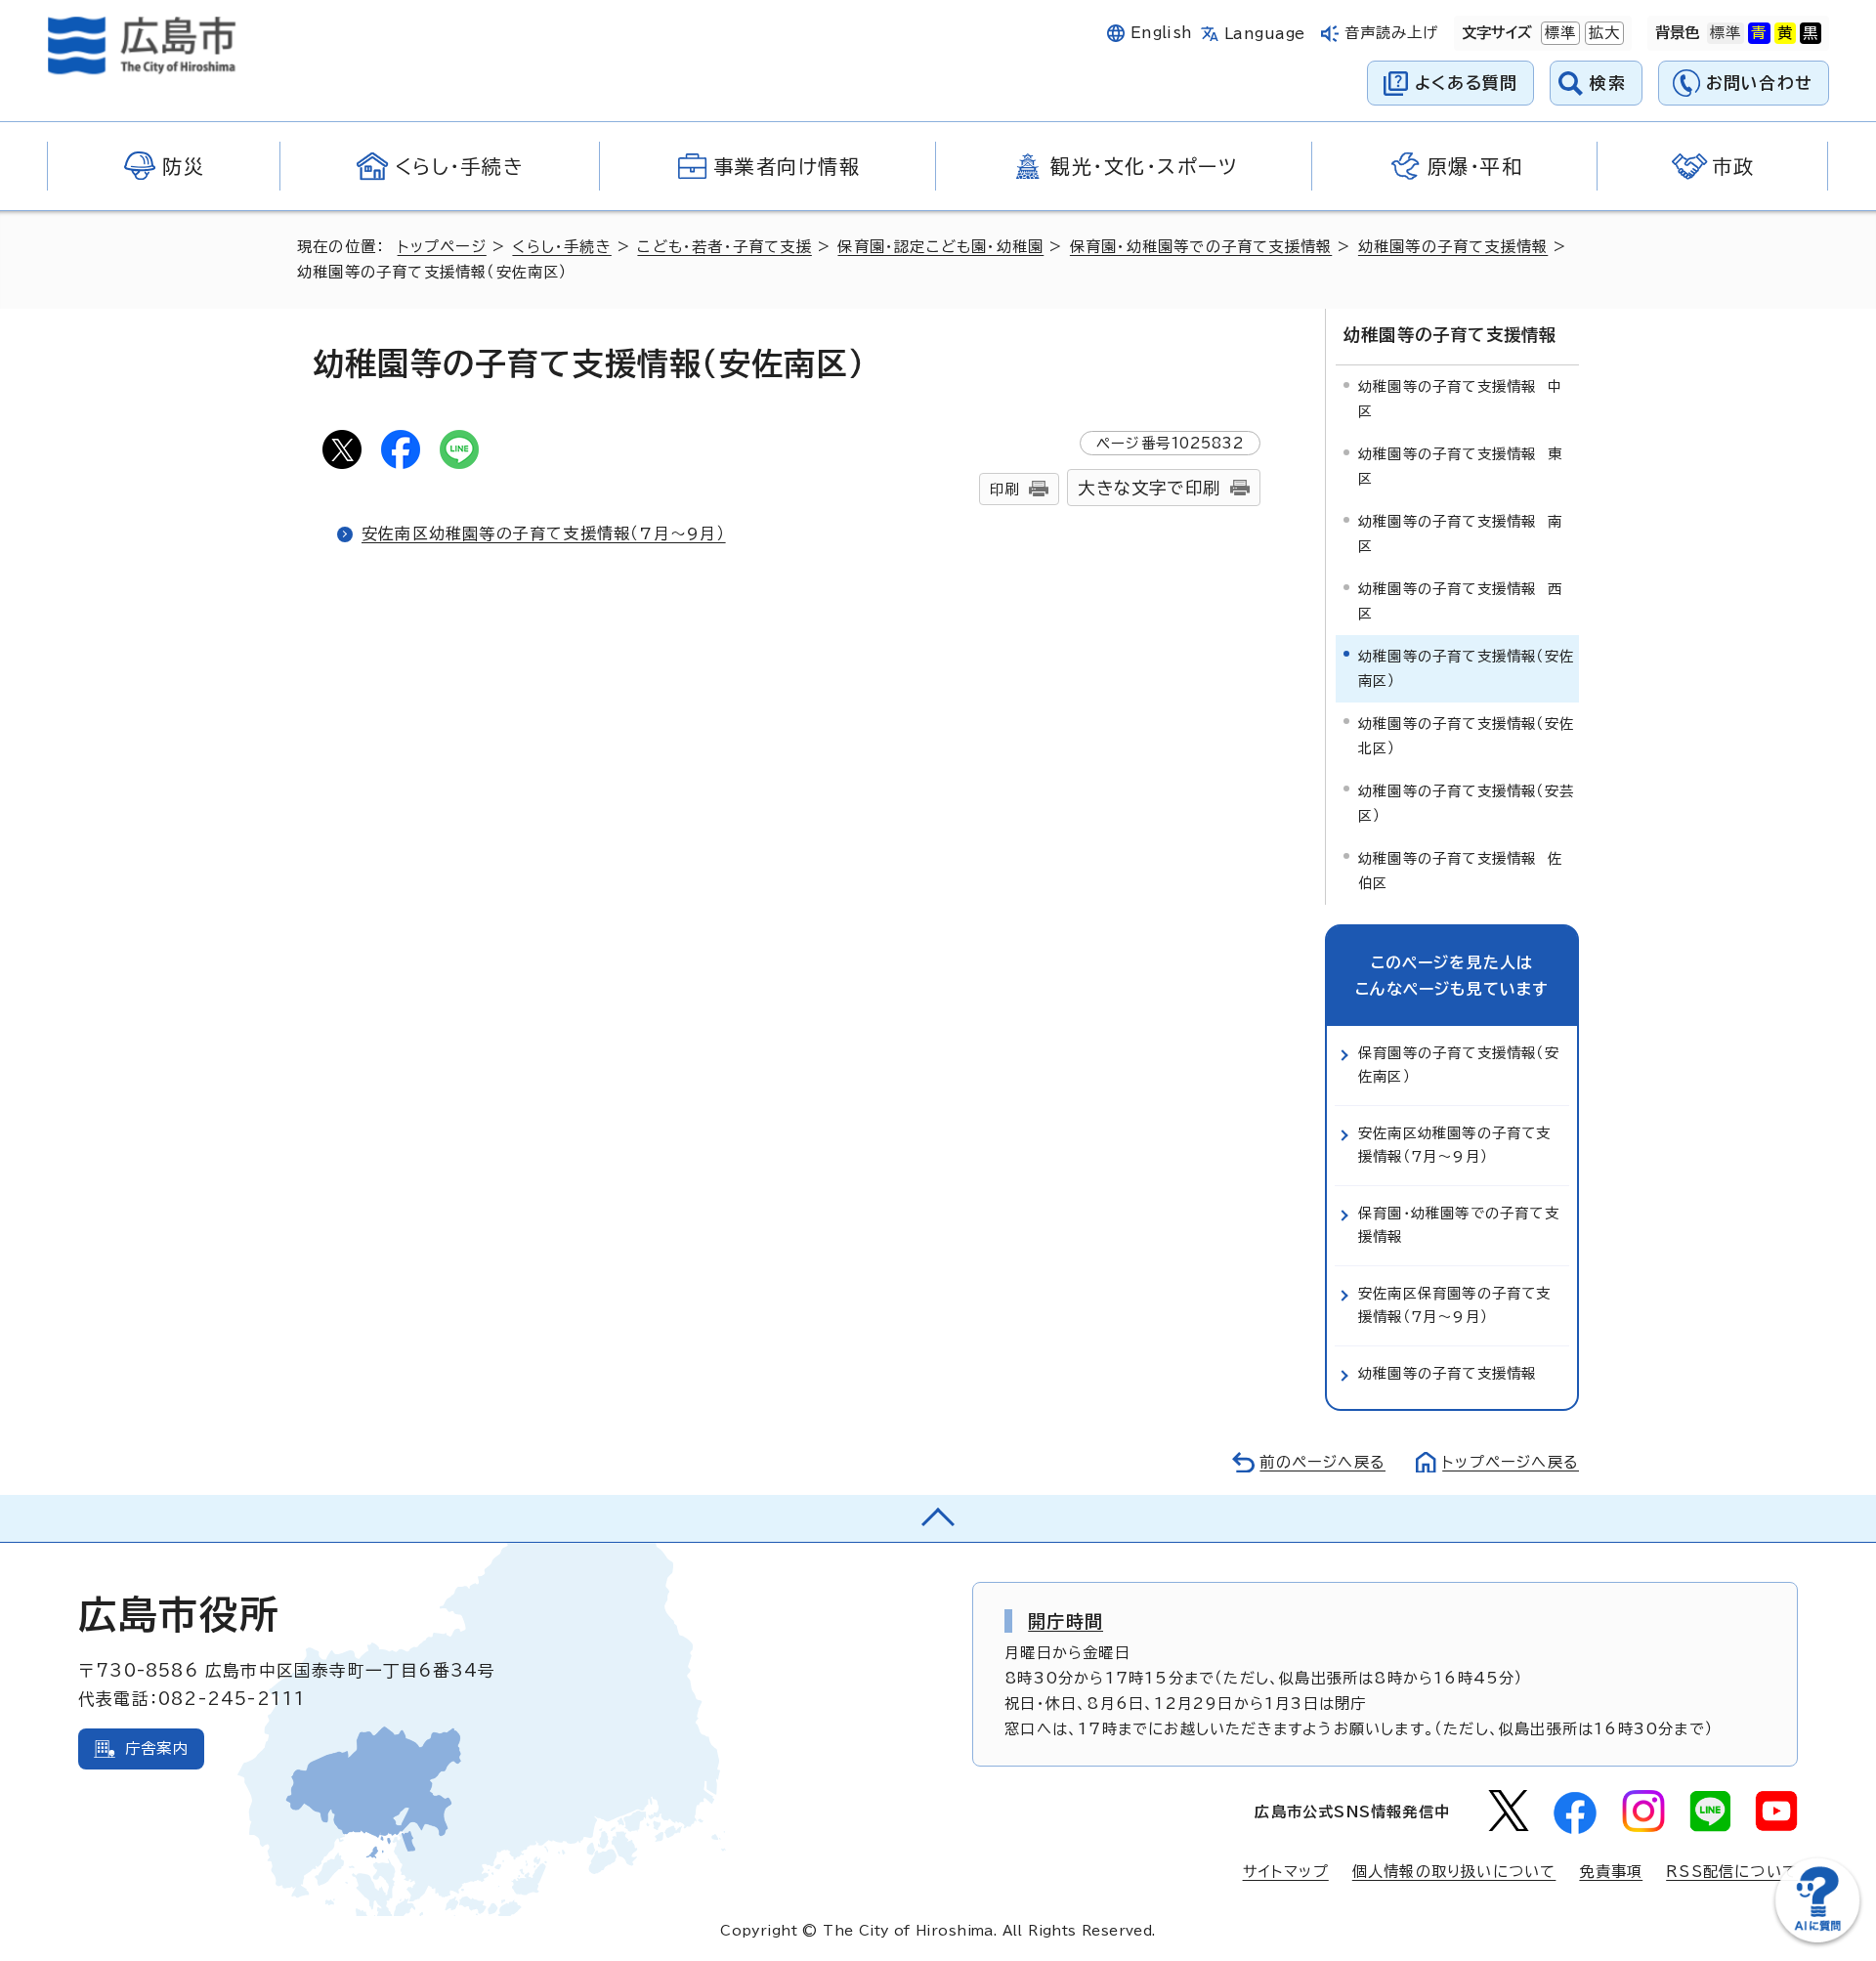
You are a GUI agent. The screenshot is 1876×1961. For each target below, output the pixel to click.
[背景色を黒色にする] (1811, 33)
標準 (1558, 33)
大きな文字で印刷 (1149, 488)
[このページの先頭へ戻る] (938, 1518)
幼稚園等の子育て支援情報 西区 (1460, 600)
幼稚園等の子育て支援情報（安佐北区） (1466, 735)
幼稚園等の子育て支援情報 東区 (1460, 466)
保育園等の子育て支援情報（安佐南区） (1459, 1065)
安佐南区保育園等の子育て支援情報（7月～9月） (1455, 1305)
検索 (1608, 83)
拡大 (1602, 33)
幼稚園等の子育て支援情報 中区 (1460, 398)
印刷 (1004, 489)
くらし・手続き (561, 247)
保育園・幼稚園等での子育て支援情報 (1201, 247)
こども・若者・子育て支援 (724, 247)
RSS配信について (1732, 1872)
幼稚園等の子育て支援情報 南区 (1460, 533)
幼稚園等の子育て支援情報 (1453, 247)
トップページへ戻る (1511, 1462)
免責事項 (1611, 1872)
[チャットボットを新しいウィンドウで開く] (1817, 1938)
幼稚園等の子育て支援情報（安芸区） (1466, 803)
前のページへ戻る (1322, 1462)
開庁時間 (1066, 1621)
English (1162, 33)
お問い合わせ (1759, 83)
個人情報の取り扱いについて (1454, 1872)
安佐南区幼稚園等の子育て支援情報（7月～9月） (544, 533)
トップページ (442, 247)
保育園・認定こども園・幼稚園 (940, 247)
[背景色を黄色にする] (1785, 33)
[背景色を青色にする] (1759, 33)
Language (1265, 34)
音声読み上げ (1392, 33)
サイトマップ (1286, 1872)
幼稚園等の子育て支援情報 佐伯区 (1460, 870)
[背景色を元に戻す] (1726, 33)
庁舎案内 (157, 1748)
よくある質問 (1466, 83)
